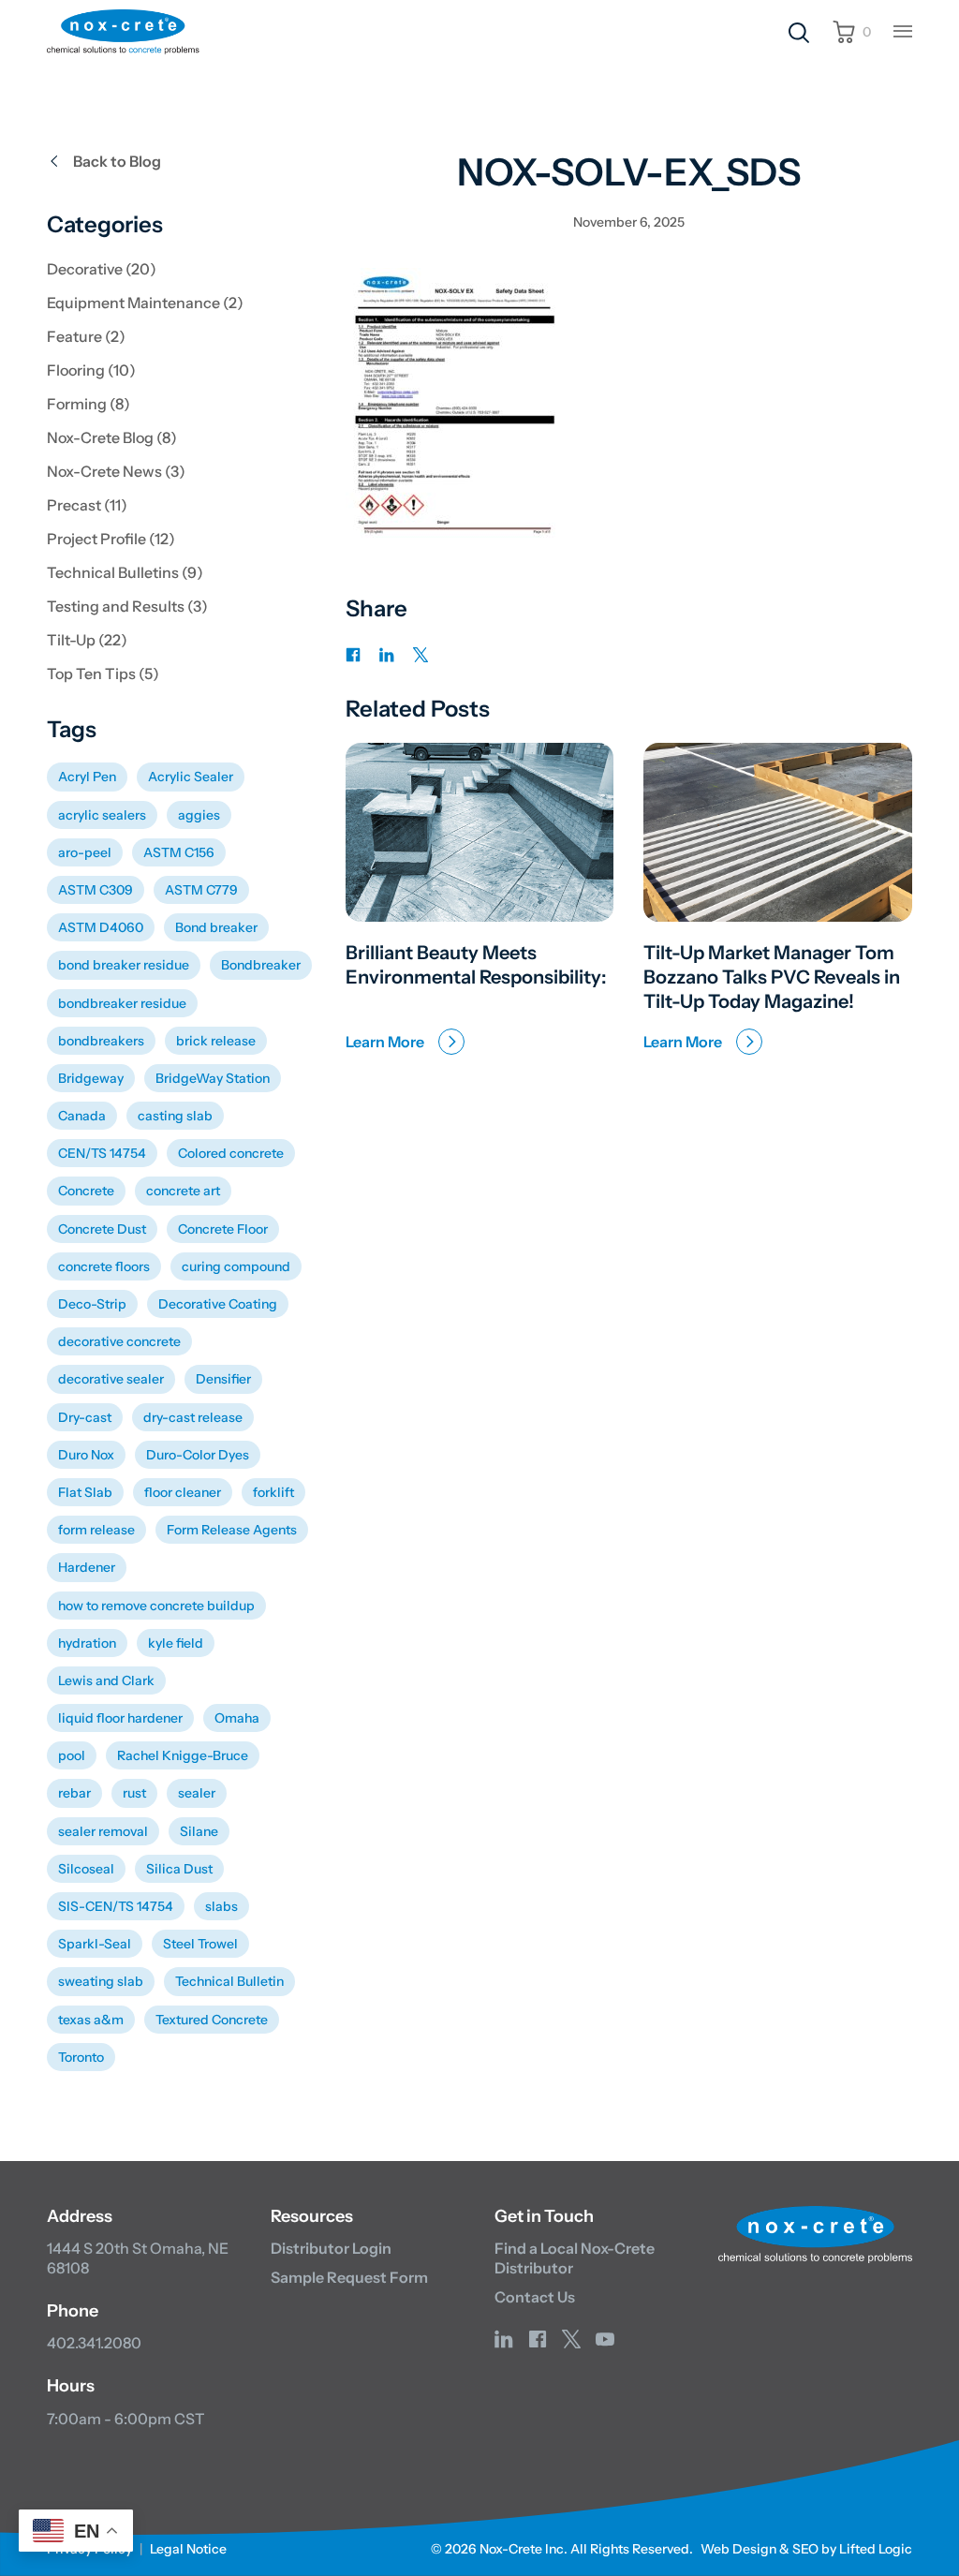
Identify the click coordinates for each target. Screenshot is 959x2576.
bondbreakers (101, 1041)
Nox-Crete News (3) (116, 471)
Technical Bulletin (229, 1981)
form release (96, 1530)
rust (134, 1793)
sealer (197, 1793)
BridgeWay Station (213, 1078)
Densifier (223, 1379)
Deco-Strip (92, 1304)
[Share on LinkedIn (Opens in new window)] (387, 653)
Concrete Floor (223, 1229)
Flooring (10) (91, 370)
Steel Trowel (200, 1944)
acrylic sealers (102, 815)
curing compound (236, 1266)
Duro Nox (86, 1455)
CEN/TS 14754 (102, 1153)
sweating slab (101, 1981)
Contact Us (535, 2297)
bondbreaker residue (122, 1003)
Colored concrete (231, 1153)
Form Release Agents (232, 1530)
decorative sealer (111, 1379)
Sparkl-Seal (95, 1944)
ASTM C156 (179, 852)
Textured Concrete (212, 2020)
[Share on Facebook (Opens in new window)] (353, 653)
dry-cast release (193, 1417)
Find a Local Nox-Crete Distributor (575, 2258)
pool (72, 1755)
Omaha (237, 1718)
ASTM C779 (201, 890)
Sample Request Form (349, 2277)
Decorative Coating (218, 1304)
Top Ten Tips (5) (103, 674)
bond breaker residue (124, 965)
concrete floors (104, 1266)
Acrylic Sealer (191, 777)
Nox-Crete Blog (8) (112, 437)
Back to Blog (117, 161)
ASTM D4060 (101, 927)
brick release (216, 1041)
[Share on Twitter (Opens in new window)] (420, 653)
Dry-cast (85, 1417)
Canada (82, 1116)
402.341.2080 (94, 2343)
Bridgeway (91, 1078)
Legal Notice (188, 2549)
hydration (87, 1643)
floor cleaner (183, 1492)
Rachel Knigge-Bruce (183, 1755)
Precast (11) (87, 505)
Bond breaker (216, 927)
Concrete (86, 1191)
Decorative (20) (102, 269)
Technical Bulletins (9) (125, 572)
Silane (199, 1831)
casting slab (175, 1116)
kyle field (176, 1643)
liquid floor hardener (120, 1718)
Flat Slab (85, 1492)
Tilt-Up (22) (87, 640)
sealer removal (103, 1831)
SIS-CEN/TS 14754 (116, 1906)
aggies (199, 815)
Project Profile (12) (111, 539)
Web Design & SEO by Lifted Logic (806, 2549)
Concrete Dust (102, 1229)
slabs (221, 1906)
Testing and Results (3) (127, 606)
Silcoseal (86, 1869)
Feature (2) (86, 336)
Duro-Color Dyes (198, 1455)
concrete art (183, 1191)
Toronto (81, 2057)
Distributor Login (331, 2248)
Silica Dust (179, 1869)
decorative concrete (119, 1341)
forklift (273, 1492)
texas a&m (91, 2020)
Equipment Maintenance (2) (145, 303)
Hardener (87, 1567)
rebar (74, 1793)
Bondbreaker (261, 965)
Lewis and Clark (106, 1680)
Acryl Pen (87, 777)
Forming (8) (89, 404)
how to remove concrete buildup (156, 1606)
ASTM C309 (96, 890)
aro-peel (85, 852)
